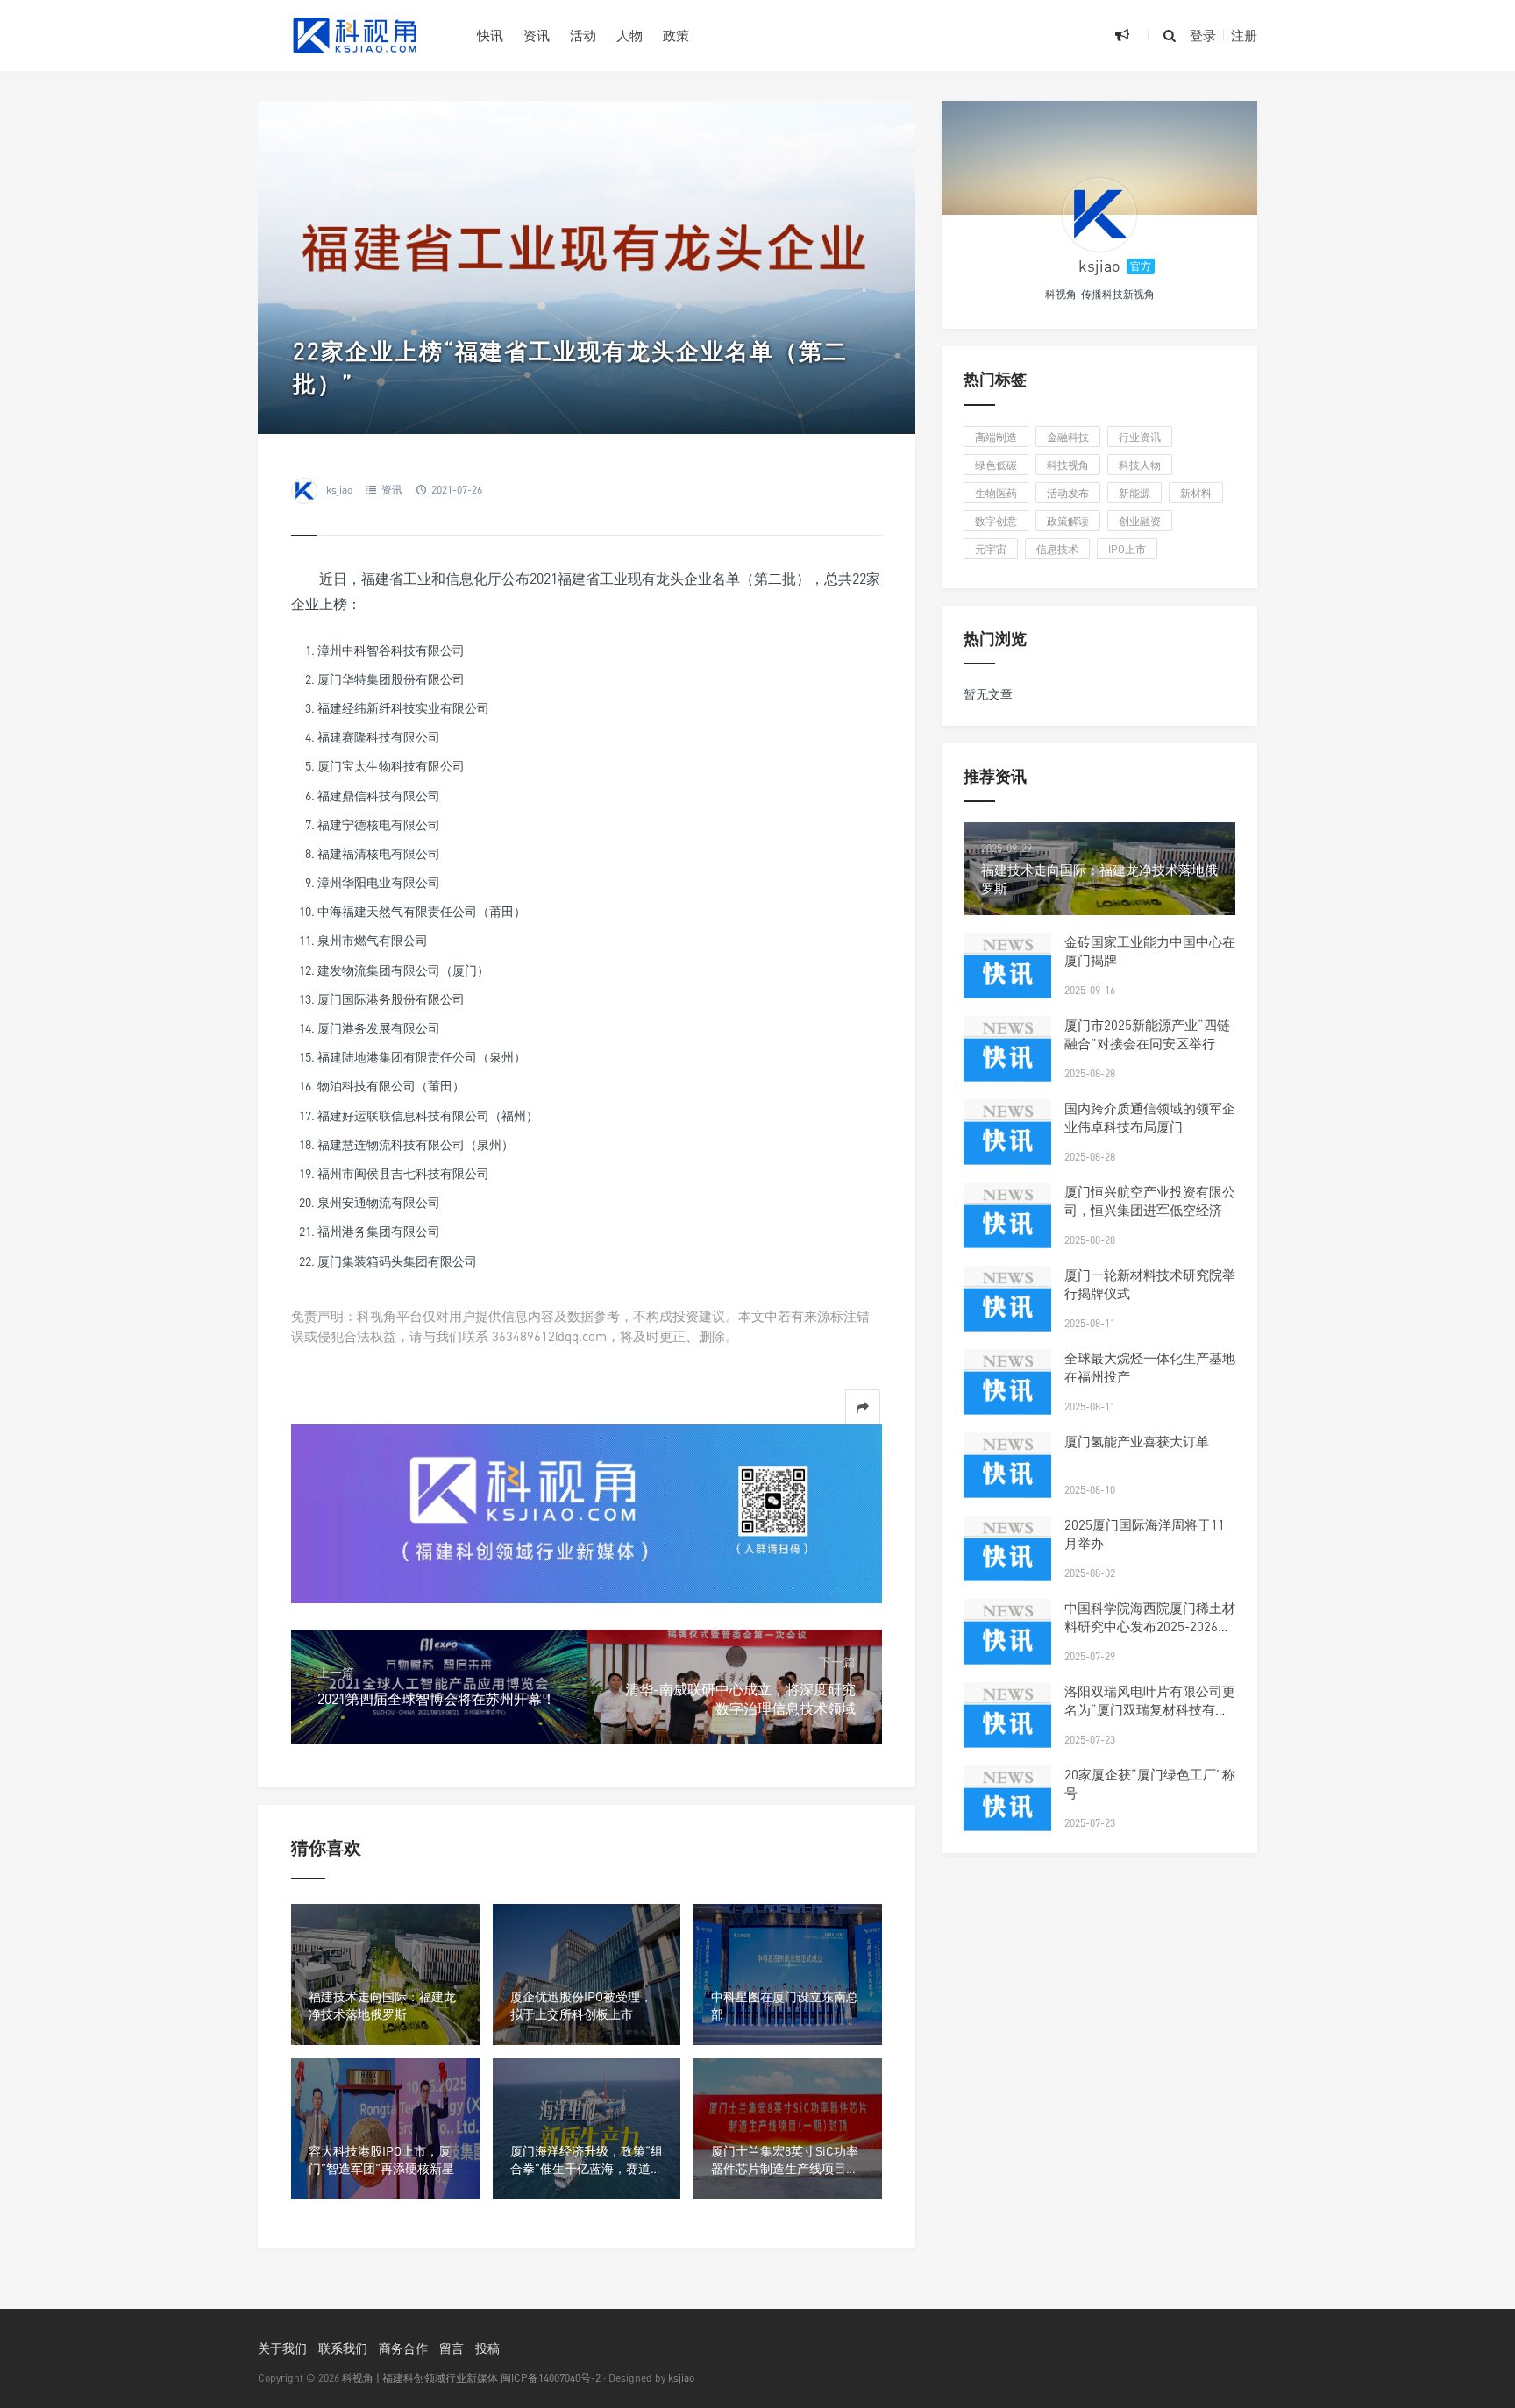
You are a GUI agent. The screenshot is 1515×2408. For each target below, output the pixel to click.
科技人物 (1140, 465)
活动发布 (1068, 493)
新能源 (1134, 493)
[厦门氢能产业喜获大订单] (1007, 1476)
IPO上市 (1127, 549)
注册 (1244, 35)
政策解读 (1068, 521)
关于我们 (282, 2348)
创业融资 (1140, 521)
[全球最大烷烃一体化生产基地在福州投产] (1007, 1393)
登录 (1203, 35)
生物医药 (996, 493)
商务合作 (403, 2348)
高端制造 (996, 437)
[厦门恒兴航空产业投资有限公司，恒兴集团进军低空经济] (1007, 1226)
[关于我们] (587, 1512)
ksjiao (339, 490)
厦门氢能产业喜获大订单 (1137, 1441)
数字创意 (996, 521)
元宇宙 (991, 549)
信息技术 (1057, 549)
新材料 (1196, 493)
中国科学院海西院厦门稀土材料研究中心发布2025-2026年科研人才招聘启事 (1150, 1626)
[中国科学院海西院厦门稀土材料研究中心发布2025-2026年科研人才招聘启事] (1007, 1643)
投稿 (487, 2348)
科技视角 (1068, 465)
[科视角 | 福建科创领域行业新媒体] (354, 35)
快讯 (490, 35)
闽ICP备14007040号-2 (551, 2378)
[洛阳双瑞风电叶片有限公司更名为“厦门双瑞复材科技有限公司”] (1007, 1726)
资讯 (537, 35)
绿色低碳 (996, 465)
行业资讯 (1140, 437)
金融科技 (1068, 437)
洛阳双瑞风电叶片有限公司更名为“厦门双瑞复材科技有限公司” (1150, 1709)
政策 (676, 35)
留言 (452, 2348)
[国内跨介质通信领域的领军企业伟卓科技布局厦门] (1007, 1143)
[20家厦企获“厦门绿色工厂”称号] (1007, 1809)
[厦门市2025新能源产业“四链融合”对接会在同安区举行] (1007, 1060)
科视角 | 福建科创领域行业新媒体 (420, 2378)
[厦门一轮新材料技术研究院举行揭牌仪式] (1007, 1310)
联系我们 (343, 2348)
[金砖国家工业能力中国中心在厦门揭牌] (1007, 977)
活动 (583, 35)
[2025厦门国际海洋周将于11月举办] (1007, 1559)
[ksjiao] (1099, 215)
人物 (629, 35)
